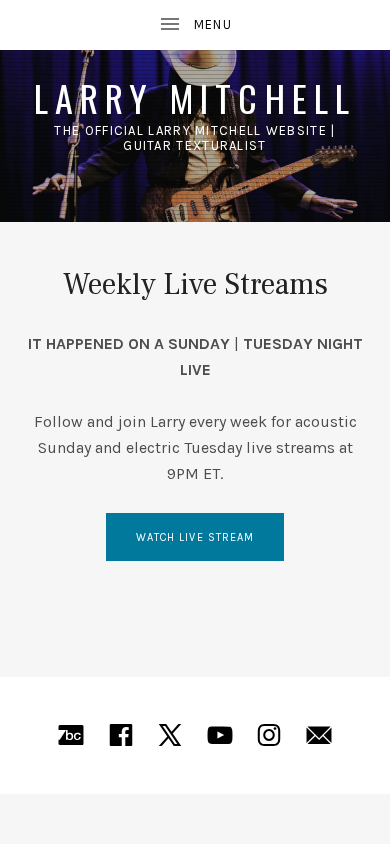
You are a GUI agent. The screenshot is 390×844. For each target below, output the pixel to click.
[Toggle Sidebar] (195, 25)
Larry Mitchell (195, 97)
